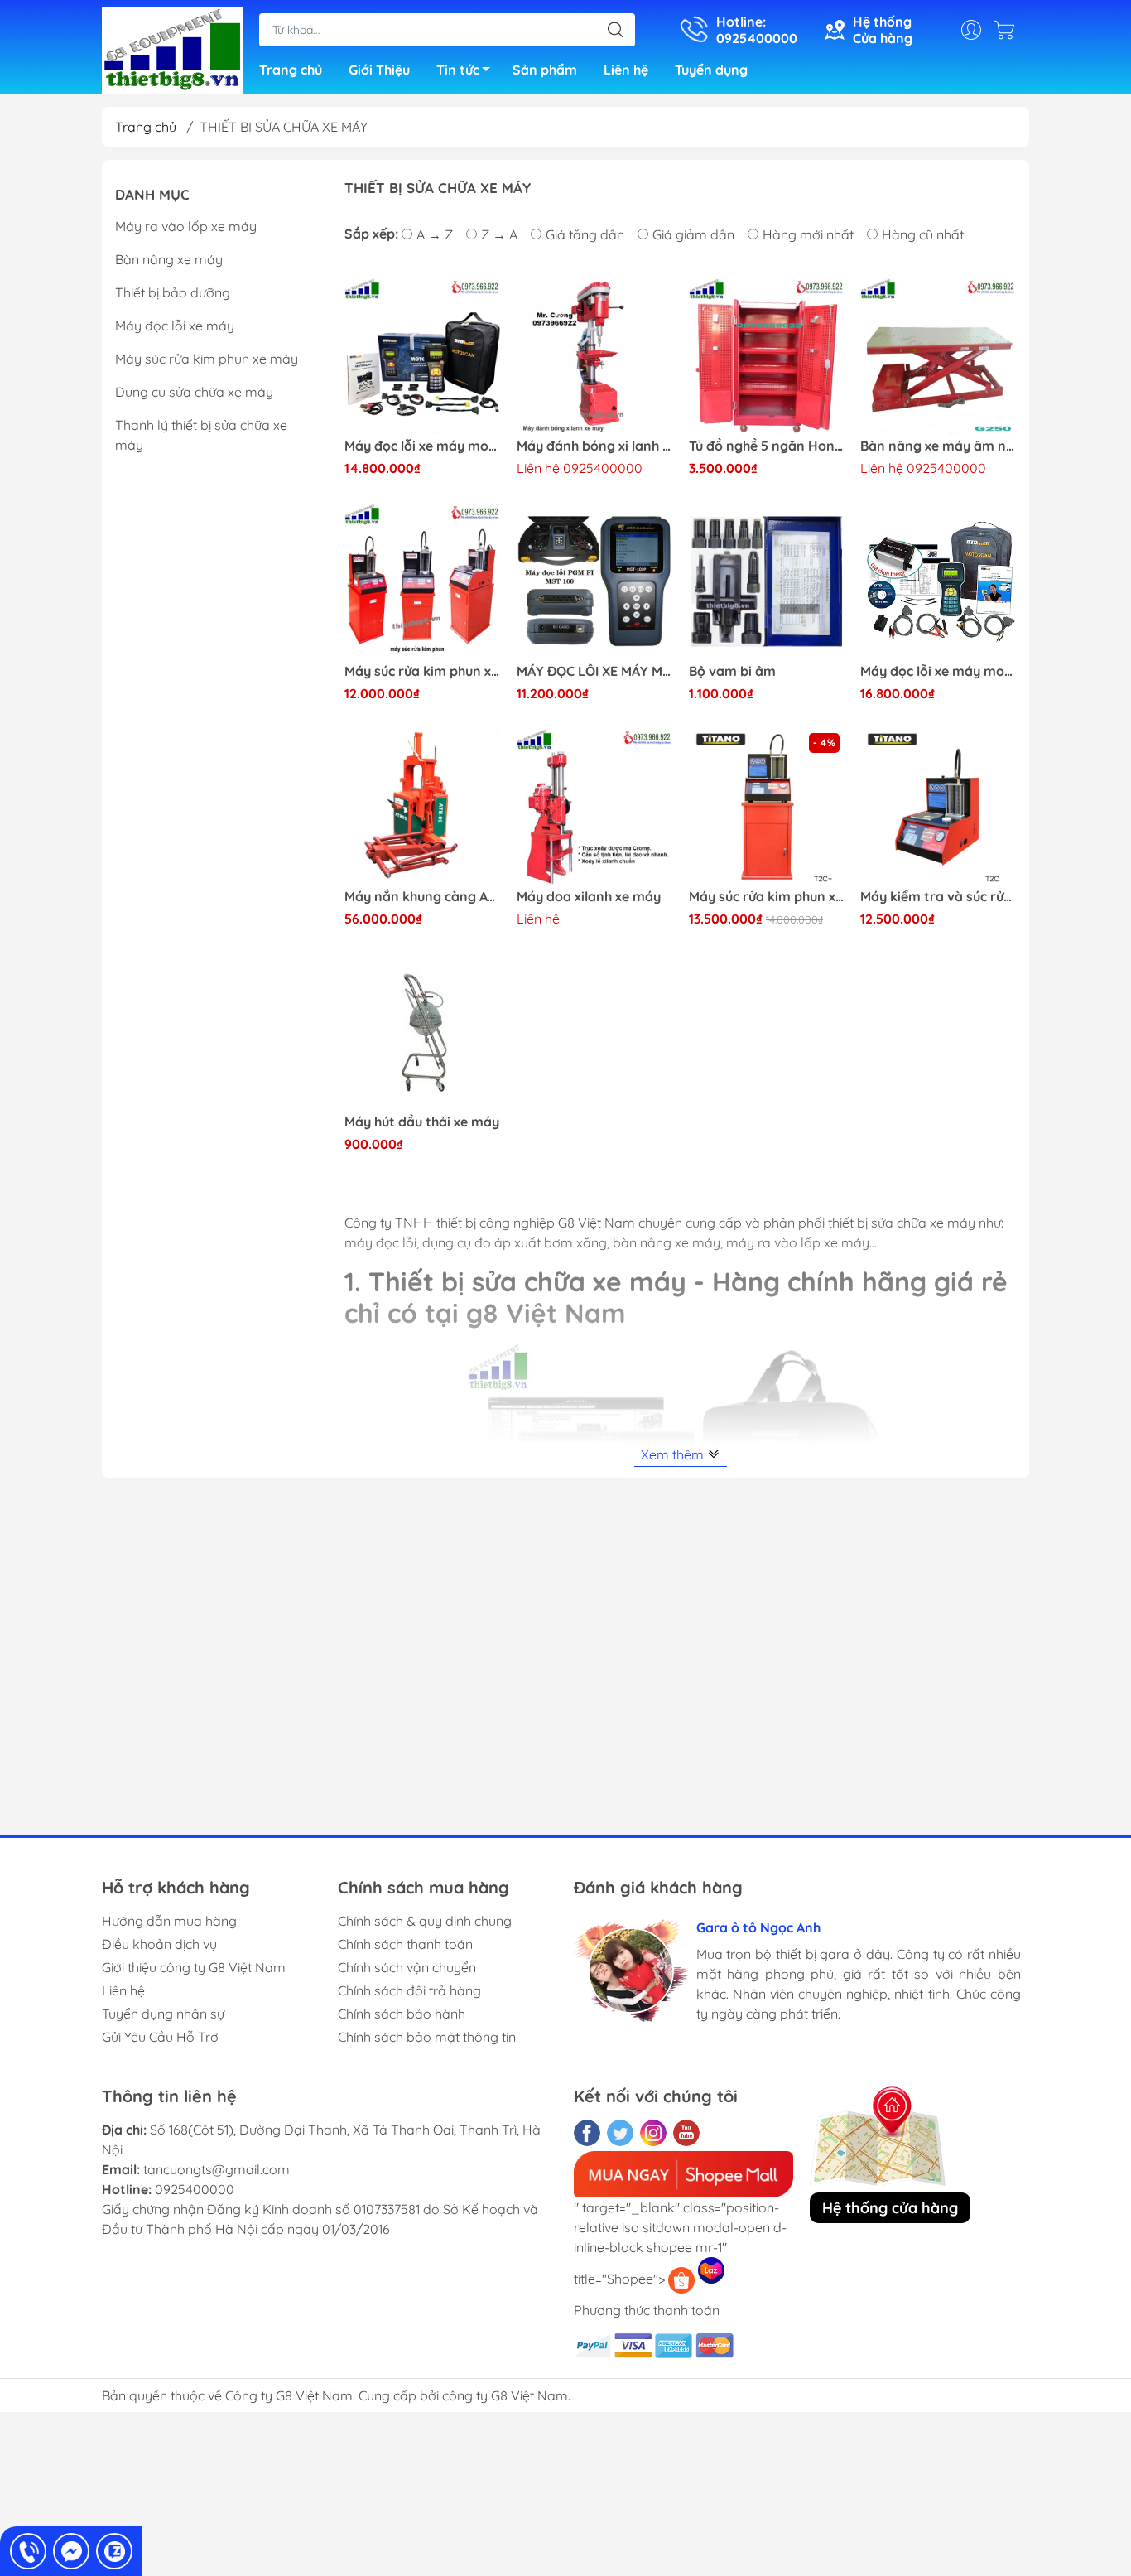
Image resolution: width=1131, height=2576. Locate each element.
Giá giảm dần (693, 234)
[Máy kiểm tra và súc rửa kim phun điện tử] (938, 807)
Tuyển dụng (711, 70)
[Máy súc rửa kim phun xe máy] (767, 807)
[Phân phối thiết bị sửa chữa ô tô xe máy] (172, 48)
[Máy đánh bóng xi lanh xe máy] (594, 356)
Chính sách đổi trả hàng (409, 1990)
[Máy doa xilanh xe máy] (594, 807)
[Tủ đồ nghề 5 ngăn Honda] (767, 356)
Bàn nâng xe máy (169, 259)
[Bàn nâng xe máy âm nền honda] (938, 356)
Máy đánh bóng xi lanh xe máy (594, 446)
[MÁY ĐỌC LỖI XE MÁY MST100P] (594, 581)
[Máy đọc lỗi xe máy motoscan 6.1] (938, 581)
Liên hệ (626, 70)
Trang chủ (291, 70)
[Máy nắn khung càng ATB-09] (422, 807)
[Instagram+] (653, 2133)
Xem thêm (674, 1454)
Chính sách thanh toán (405, 1944)
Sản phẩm (545, 70)
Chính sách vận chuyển (407, 1967)
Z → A (499, 234)
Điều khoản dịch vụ (159, 1944)
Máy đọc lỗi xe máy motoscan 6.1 (938, 671)
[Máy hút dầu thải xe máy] (422, 1032)
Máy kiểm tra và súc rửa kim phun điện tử (938, 897)
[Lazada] (711, 2270)
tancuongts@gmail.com (217, 2169)
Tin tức (458, 70)
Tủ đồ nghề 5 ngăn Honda (767, 446)
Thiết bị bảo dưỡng (173, 292)
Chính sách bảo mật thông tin (427, 2037)
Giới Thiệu (379, 70)
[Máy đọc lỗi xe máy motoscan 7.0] (422, 356)
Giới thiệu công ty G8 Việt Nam (194, 1967)
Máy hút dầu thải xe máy (422, 1122)
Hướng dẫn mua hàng (169, 1921)
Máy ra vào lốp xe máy (186, 226)
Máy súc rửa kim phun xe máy (767, 897)
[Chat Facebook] (71, 2551)
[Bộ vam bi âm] (767, 581)
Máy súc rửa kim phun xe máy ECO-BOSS (422, 671)
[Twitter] (620, 2133)
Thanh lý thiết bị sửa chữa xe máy (201, 435)
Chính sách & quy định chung (425, 1921)
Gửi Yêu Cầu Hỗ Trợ (160, 2037)
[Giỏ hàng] (1008, 30)
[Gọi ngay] (28, 2551)
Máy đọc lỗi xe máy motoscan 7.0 (422, 446)
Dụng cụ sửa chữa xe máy (194, 392)
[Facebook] (587, 2133)
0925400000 (195, 2189)
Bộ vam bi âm (732, 671)
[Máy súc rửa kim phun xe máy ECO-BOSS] (422, 581)
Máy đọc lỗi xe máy (175, 326)
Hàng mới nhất (808, 234)
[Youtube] (686, 2133)
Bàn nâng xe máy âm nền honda (938, 446)
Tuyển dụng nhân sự (163, 2014)
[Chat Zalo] (114, 2551)
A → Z (435, 234)
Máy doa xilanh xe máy (589, 897)
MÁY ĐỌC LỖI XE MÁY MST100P (594, 671)
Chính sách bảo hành (402, 2014)
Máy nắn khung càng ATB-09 (422, 897)
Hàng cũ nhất (923, 234)
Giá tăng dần (585, 234)
